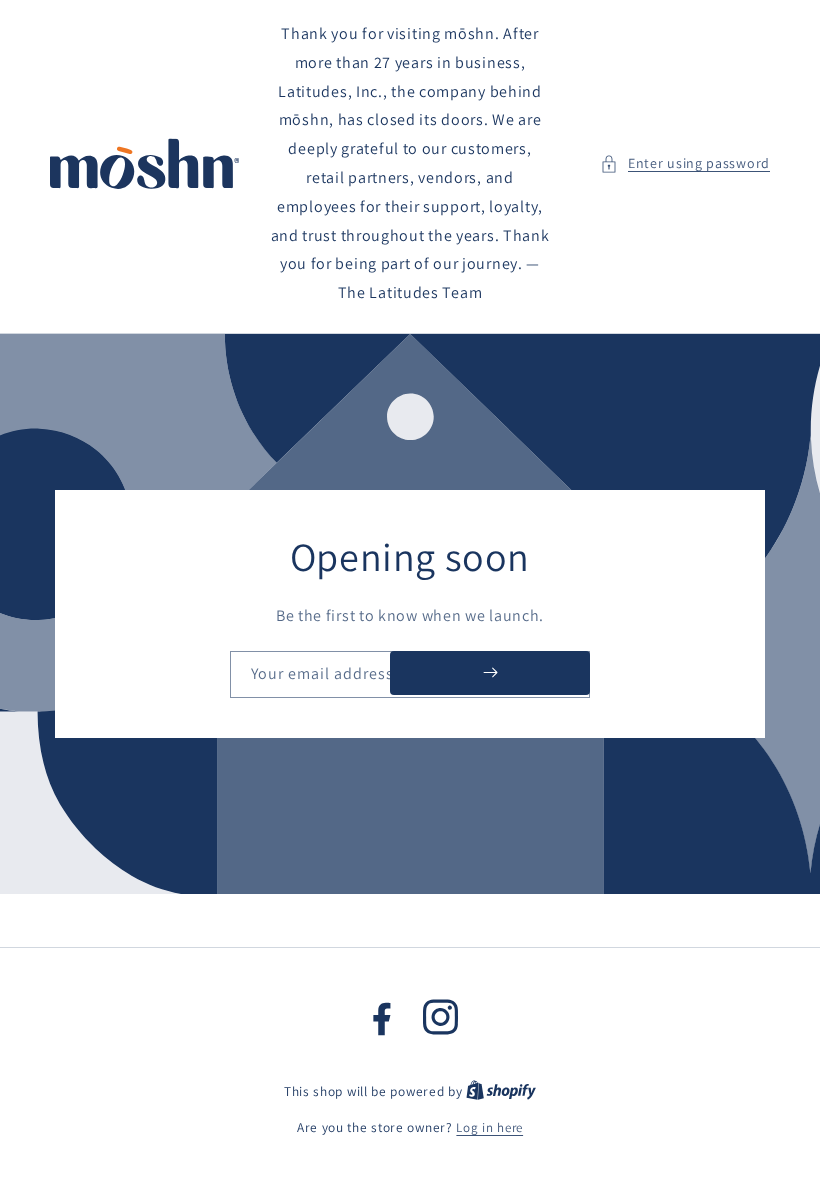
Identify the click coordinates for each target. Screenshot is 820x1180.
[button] (685, 163)
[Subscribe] (490, 673)
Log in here (489, 1127)
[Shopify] (501, 1091)
